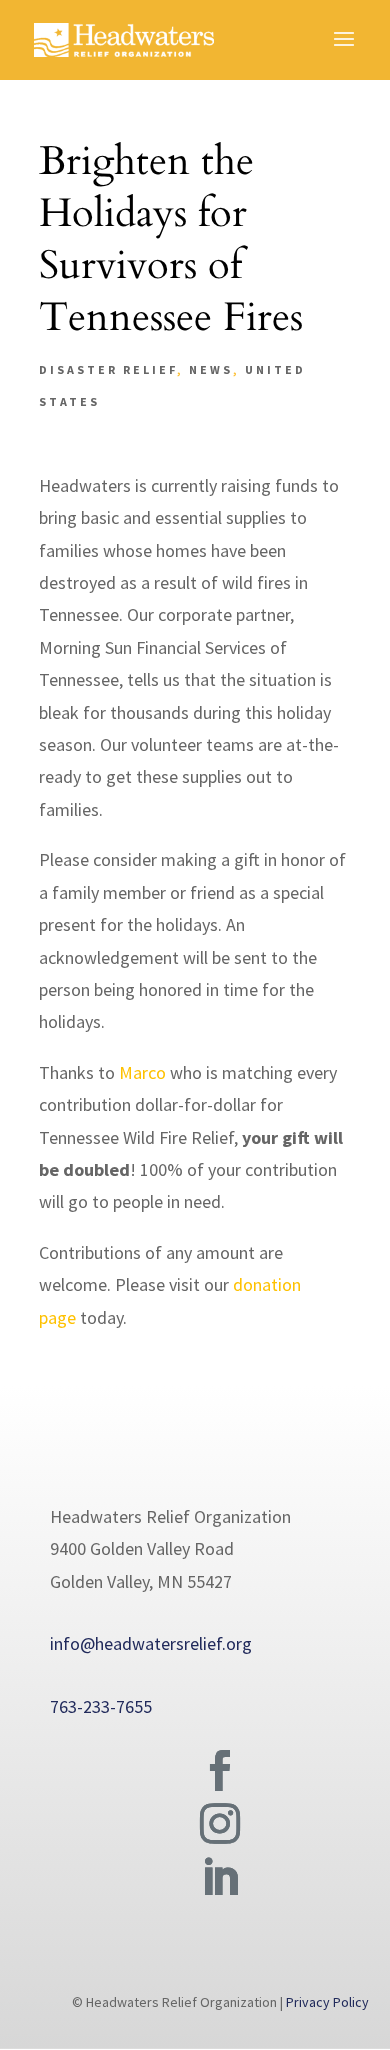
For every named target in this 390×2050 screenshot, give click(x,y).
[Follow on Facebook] (220, 1771)
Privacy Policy (327, 2002)
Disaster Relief (108, 369)
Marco (142, 1072)
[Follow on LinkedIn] (220, 1878)
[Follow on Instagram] (220, 1824)
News (211, 369)
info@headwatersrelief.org (151, 1643)
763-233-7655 (101, 1706)
